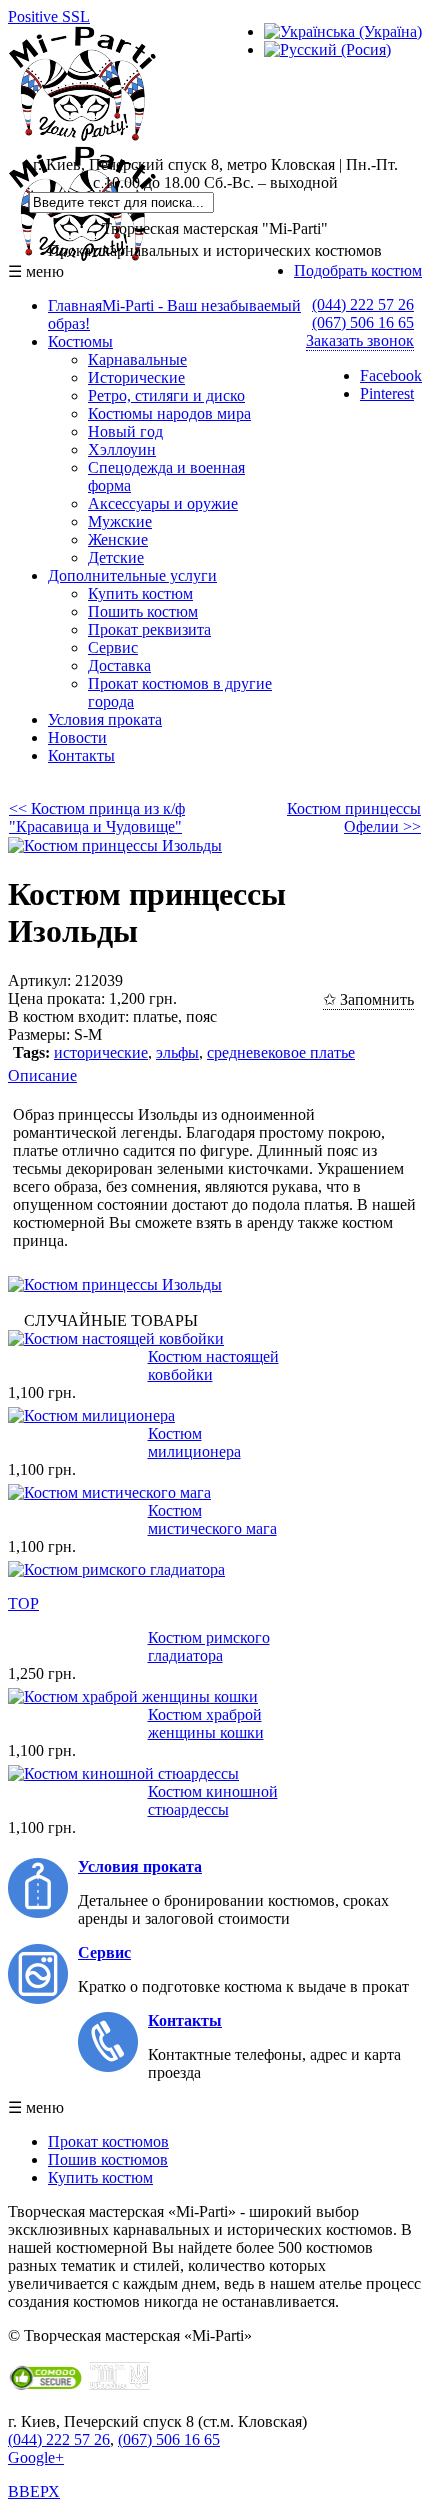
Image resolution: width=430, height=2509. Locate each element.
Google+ (36, 2457)
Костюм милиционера (194, 1442)
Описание (42, 1075)
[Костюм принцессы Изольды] (115, 845)
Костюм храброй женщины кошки (206, 1723)
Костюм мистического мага (212, 1519)
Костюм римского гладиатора (209, 1646)
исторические (101, 1052)
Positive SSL (49, 16)
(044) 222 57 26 (363, 304)
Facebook (391, 375)
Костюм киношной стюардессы (213, 1800)
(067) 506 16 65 (363, 322)
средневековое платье (281, 1052)
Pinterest (387, 393)
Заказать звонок (360, 340)
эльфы (177, 1052)
